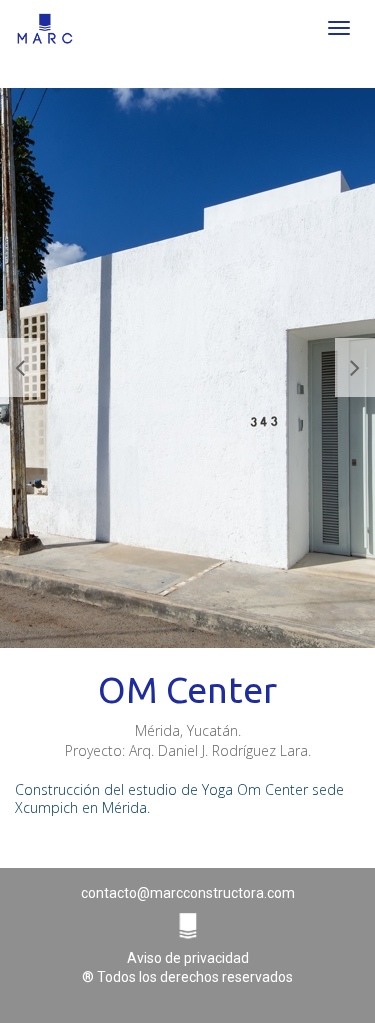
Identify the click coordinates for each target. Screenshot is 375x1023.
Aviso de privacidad (188, 958)
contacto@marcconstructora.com (188, 893)
